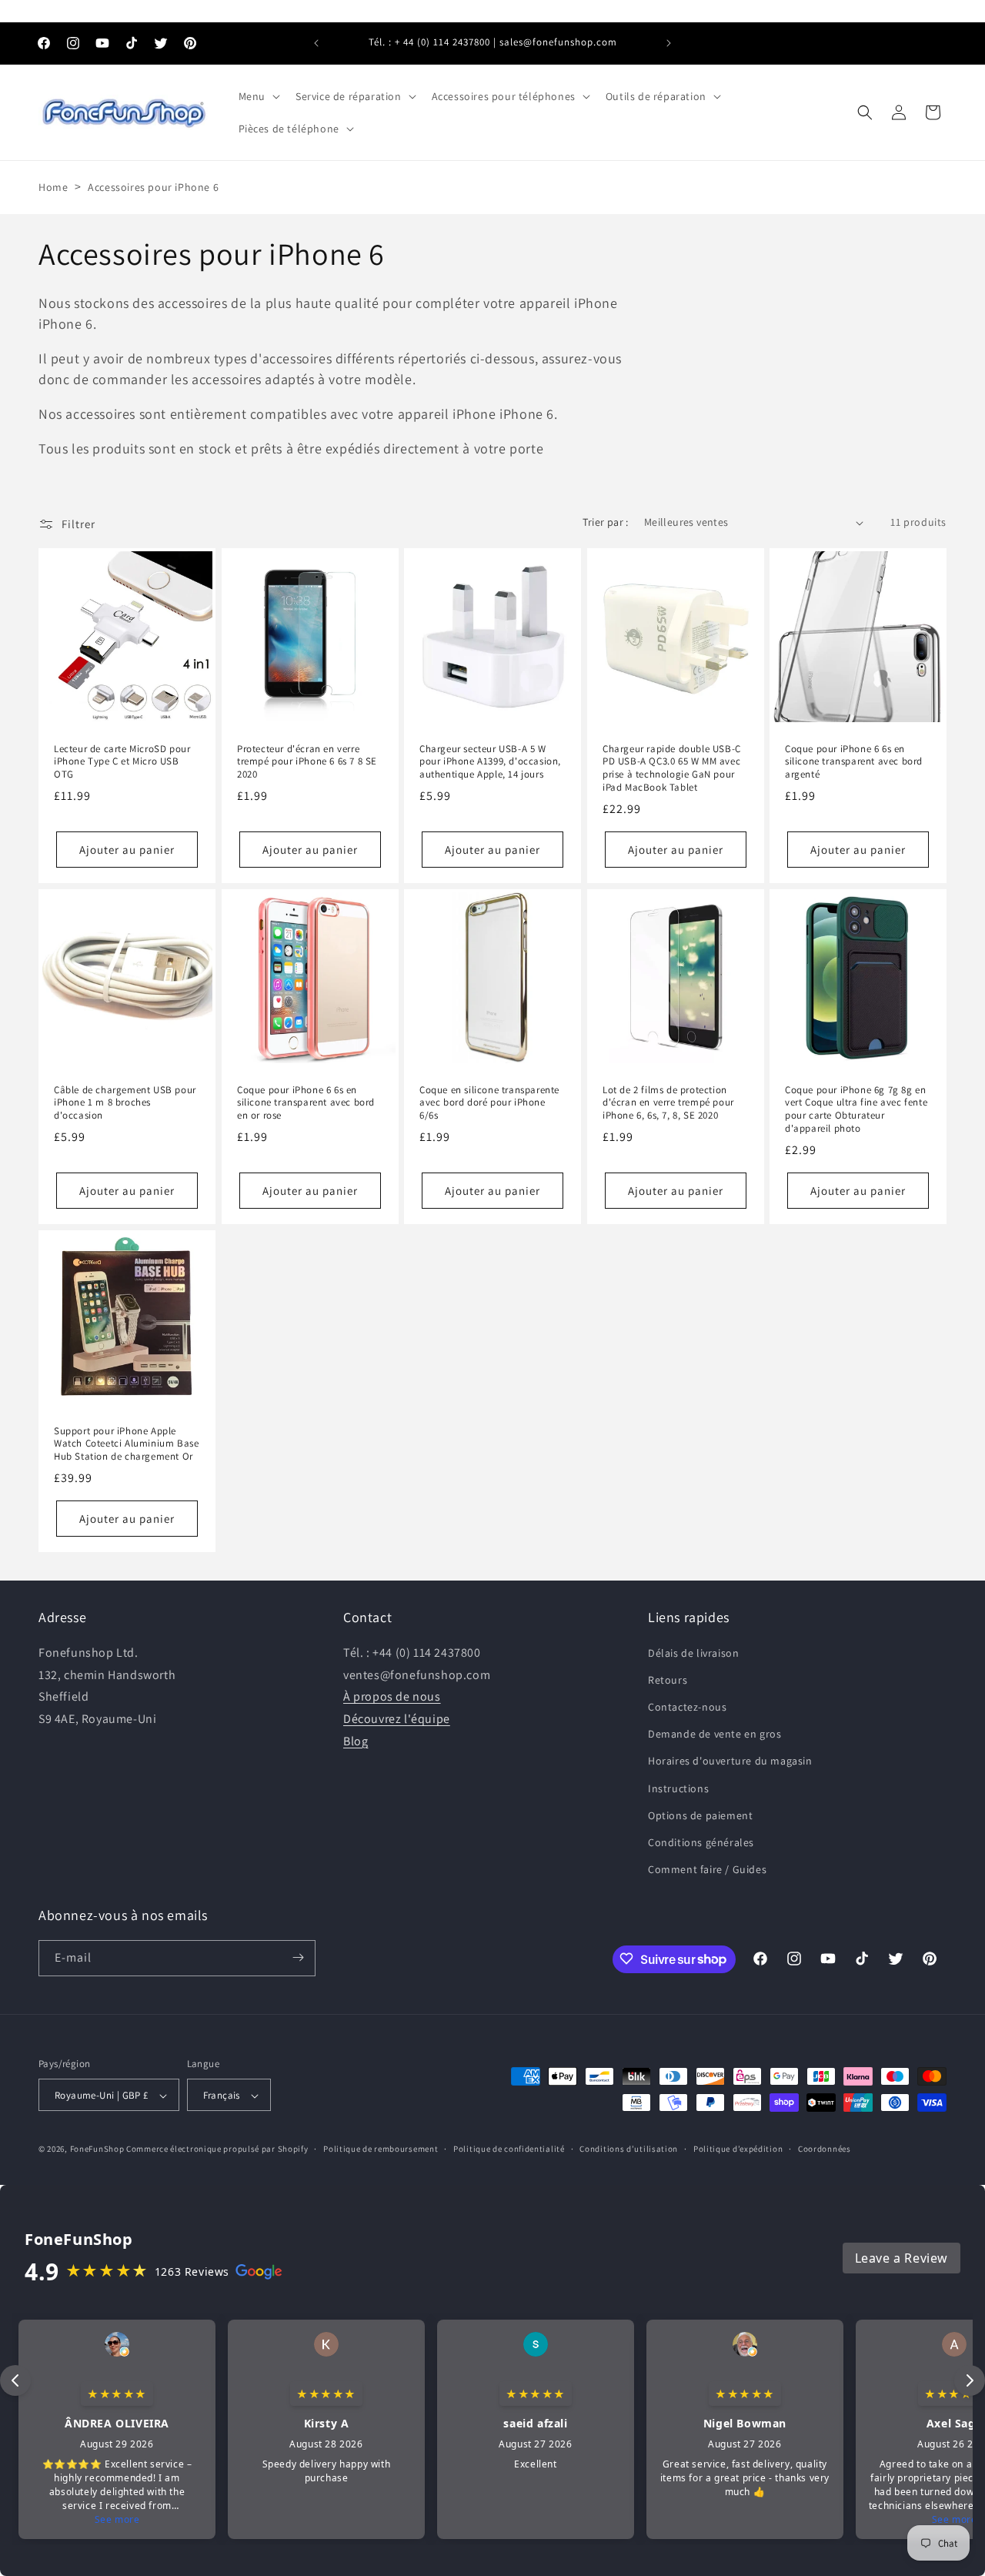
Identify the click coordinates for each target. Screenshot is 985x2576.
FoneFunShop (97, 2149)
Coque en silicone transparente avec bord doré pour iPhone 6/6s (489, 1103)
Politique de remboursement (381, 2149)
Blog (356, 1740)
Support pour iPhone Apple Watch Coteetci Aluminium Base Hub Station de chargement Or (126, 1444)
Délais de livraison (693, 1652)
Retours (668, 1679)
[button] (258, 96)
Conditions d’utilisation (629, 2149)
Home (53, 187)
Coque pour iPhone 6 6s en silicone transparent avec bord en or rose (306, 1103)
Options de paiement (700, 1815)
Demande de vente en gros (715, 1734)
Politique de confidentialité (509, 2149)
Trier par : (605, 522)
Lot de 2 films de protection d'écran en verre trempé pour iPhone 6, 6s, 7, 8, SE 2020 (668, 1103)
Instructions (678, 1788)
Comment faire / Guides (707, 1869)
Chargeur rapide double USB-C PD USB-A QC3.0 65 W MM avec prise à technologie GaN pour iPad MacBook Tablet (672, 769)
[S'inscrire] (298, 1957)
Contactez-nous (687, 1706)
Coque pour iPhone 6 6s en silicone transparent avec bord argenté (854, 762)
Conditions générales (701, 1842)
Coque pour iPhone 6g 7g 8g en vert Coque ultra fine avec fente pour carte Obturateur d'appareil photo (856, 1110)
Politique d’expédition (738, 2149)
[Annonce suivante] (669, 43)
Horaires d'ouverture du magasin (730, 1761)
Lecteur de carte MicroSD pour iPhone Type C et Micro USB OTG (122, 762)
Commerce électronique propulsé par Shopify (217, 2149)
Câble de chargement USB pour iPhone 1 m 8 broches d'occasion (125, 1103)
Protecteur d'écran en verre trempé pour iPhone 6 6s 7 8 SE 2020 (307, 762)
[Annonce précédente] (316, 43)
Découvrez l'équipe (397, 1718)
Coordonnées (825, 2149)
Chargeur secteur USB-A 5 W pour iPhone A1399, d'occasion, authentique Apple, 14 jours (490, 762)
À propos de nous (392, 1696)
